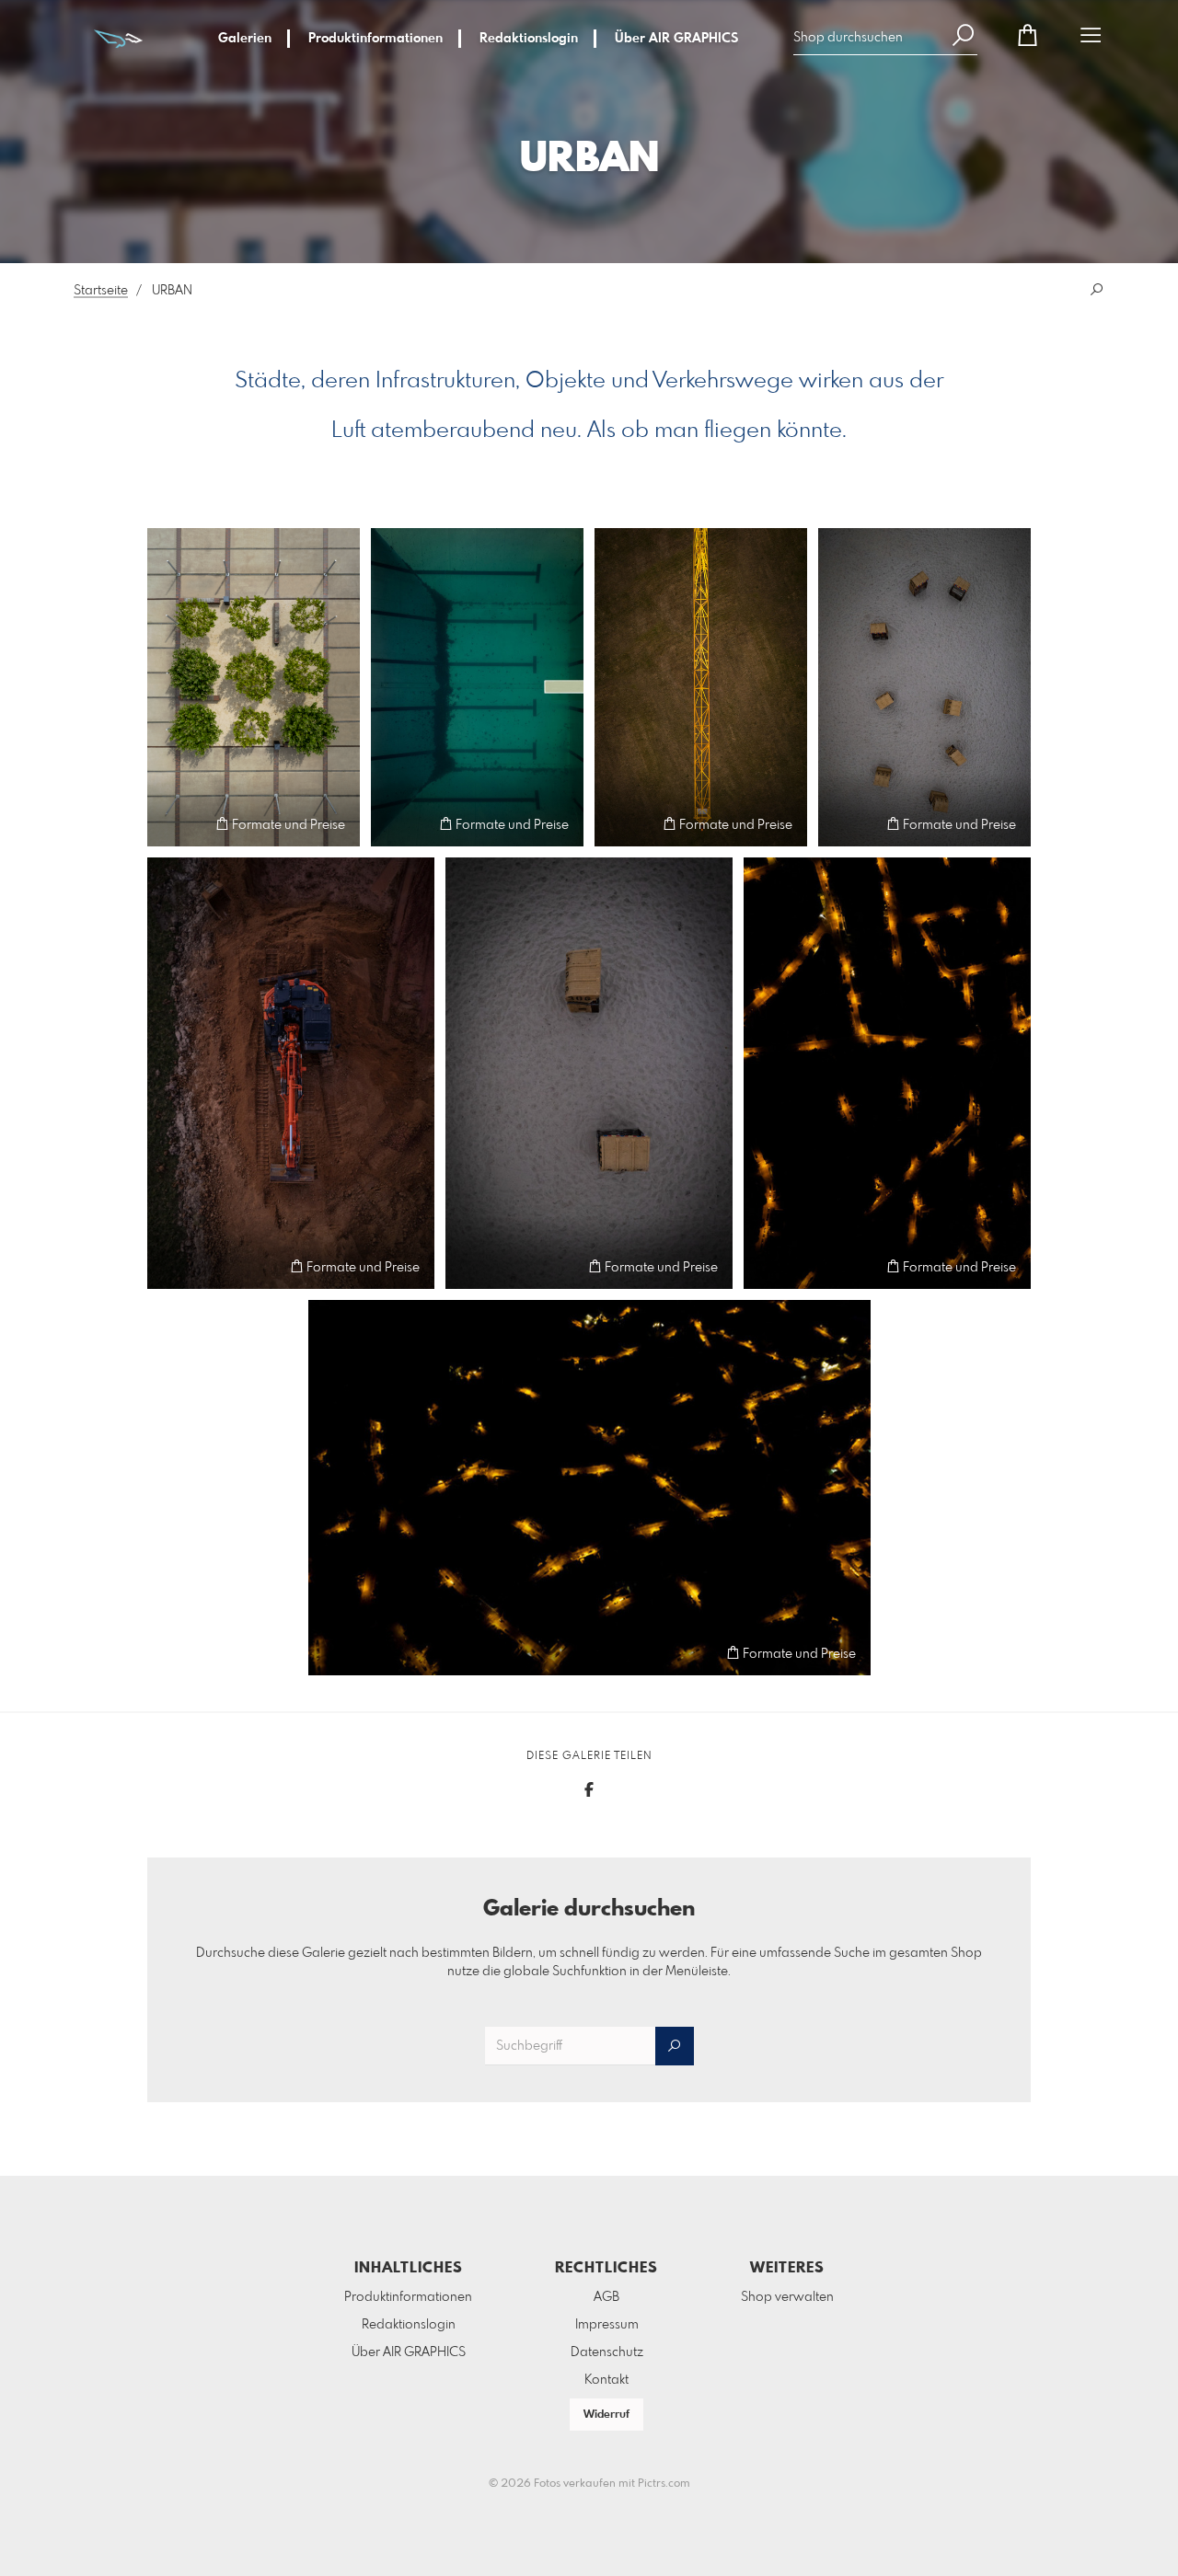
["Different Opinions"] (589, 1073)
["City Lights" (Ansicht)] (589, 1488)
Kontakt (606, 2380)
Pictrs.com (664, 2484)
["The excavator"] (291, 1073)
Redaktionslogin (529, 39)
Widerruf (606, 2415)
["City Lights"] (887, 1073)
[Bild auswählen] (170, 824)
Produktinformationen (375, 39)
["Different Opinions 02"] (924, 688)
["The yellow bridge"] (701, 688)
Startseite (101, 291)
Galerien (245, 39)
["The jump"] (477, 688)
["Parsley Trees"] (254, 688)
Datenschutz (607, 2352)
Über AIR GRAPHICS (676, 39)
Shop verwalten (787, 2297)
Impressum (607, 2325)
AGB (606, 2297)
